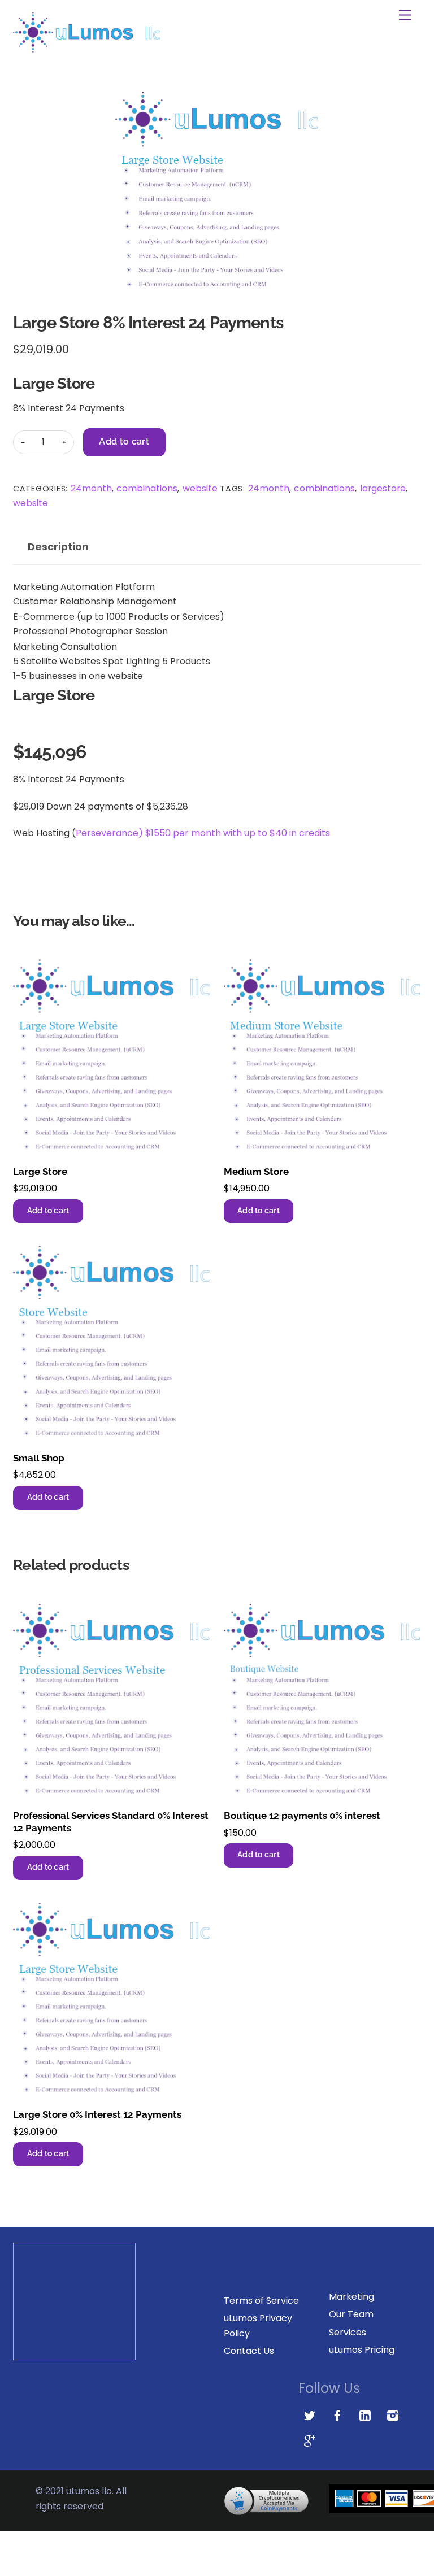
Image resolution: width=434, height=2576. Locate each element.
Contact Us (249, 2351)
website (200, 488)
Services (348, 2332)
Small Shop (39, 1458)
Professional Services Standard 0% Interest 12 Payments (111, 1822)
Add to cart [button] (48, 1211)
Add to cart (124, 441)
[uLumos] (86, 48)
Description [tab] (58, 547)
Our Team (351, 2314)
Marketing (351, 2297)
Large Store (40, 1172)
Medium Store (256, 1172)
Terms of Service (261, 2301)
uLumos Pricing (362, 2350)
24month (91, 488)
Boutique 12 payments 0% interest (302, 1816)
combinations (147, 488)
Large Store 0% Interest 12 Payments (97, 2114)
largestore (383, 488)
